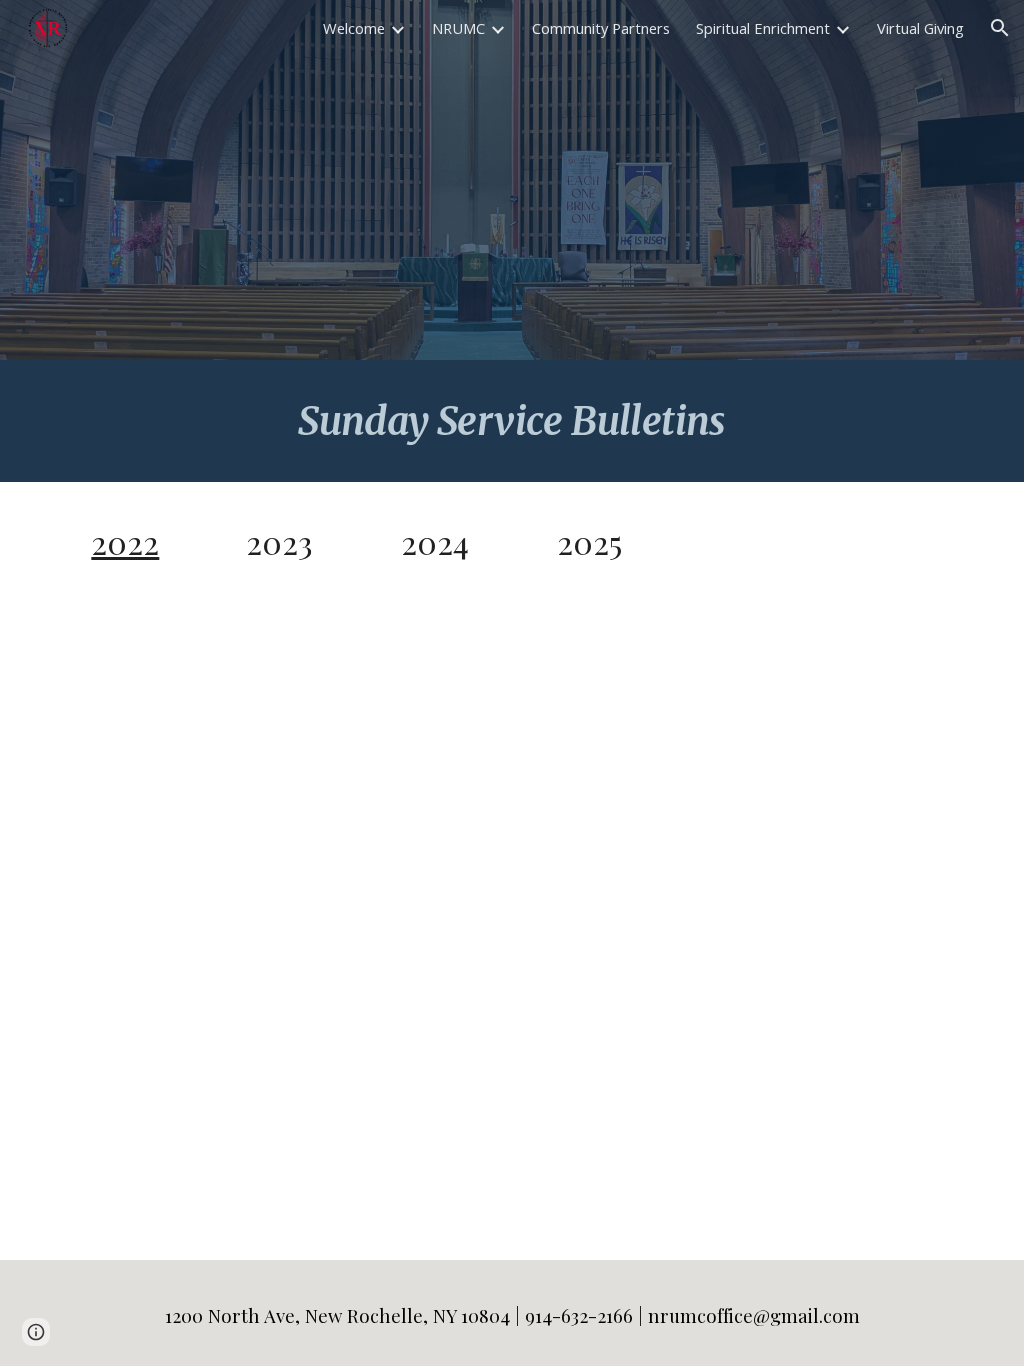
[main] (511, 421)
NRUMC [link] (458, 28)
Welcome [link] (354, 28)
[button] (1000, 28)
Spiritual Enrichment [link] (763, 28)
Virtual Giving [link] (920, 28)
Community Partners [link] (601, 28)
